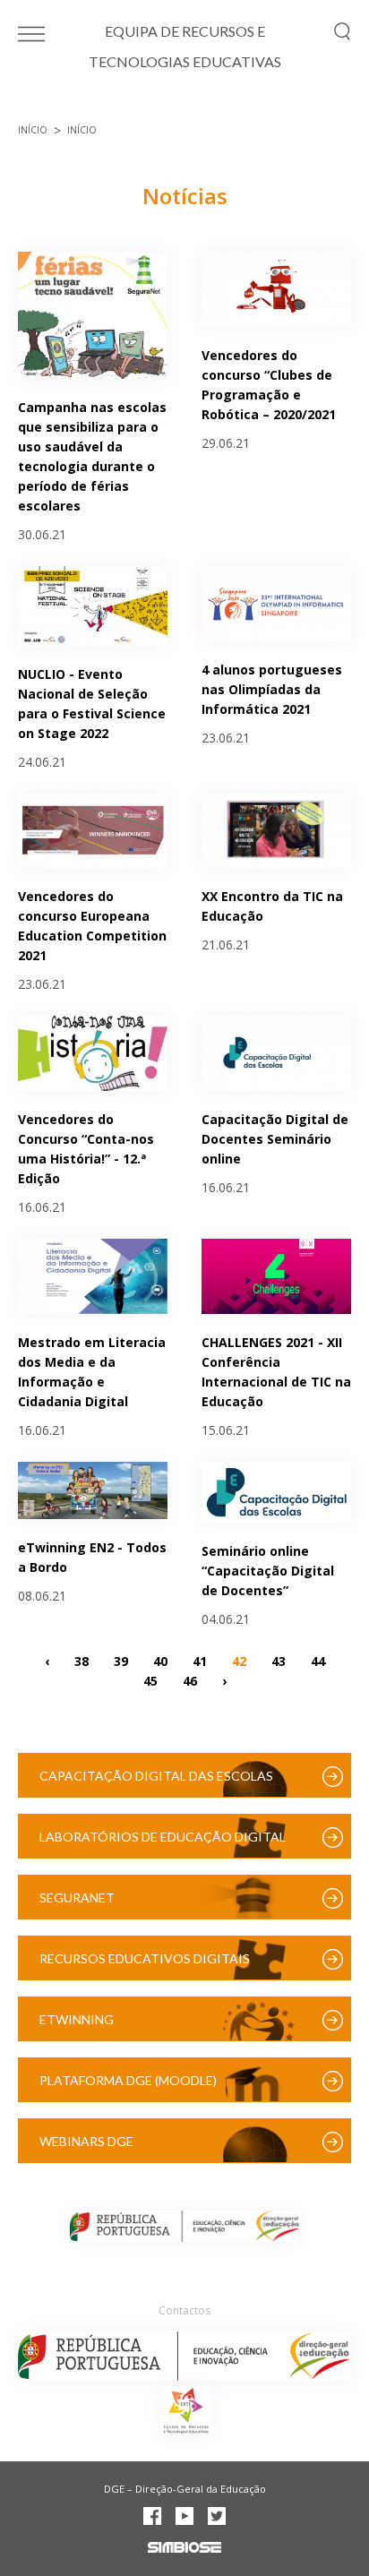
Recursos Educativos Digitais (145, 1958)
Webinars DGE (86, 2141)
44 (318, 1660)
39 (121, 1660)
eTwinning (77, 2019)
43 (279, 1660)
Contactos (184, 2310)
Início (33, 130)
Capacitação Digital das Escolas (156, 1776)
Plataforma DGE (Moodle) (128, 2080)
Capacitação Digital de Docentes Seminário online (275, 1139)
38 (82, 1660)
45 (150, 1680)
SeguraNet (77, 1898)
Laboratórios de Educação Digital (163, 1837)
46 (190, 1680)
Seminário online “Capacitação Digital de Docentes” (268, 1571)
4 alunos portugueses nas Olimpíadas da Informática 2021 (272, 689)
